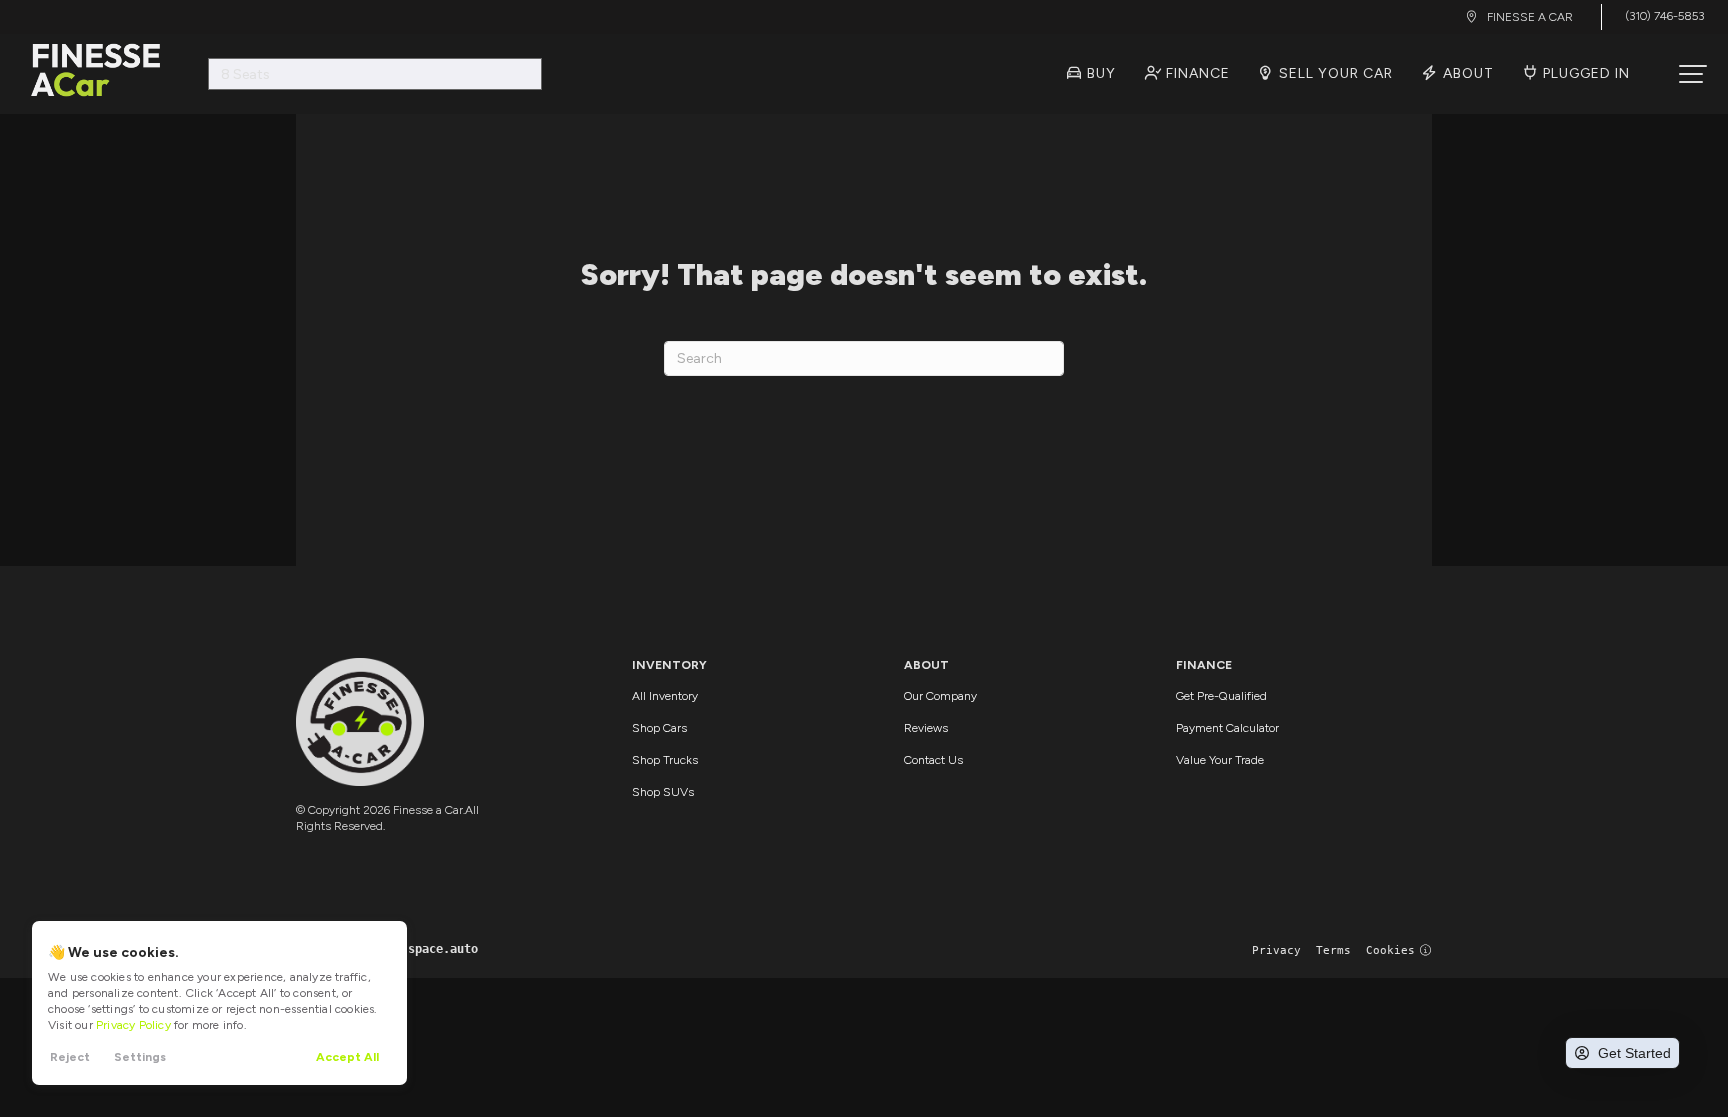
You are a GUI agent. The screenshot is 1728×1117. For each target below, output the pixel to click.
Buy (1099, 73)
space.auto (443, 949)
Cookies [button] (1390, 950)
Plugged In (1584, 73)
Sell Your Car (1334, 73)
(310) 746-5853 (1664, 16)
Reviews (926, 728)
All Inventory (665, 696)
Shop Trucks (665, 760)
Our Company (940, 696)
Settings (140, 1057)
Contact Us (933, 760)
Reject (70, 1057)
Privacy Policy (133, 1025)
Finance (1196, 73)
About (1466, 73)
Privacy (1276, 950)
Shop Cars (659, 728)
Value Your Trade (1220, 760)
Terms (1333, 950)
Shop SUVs (663, 792)
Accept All (347, 1057)
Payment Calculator (1227, 728)
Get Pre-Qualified (1221, 696)
